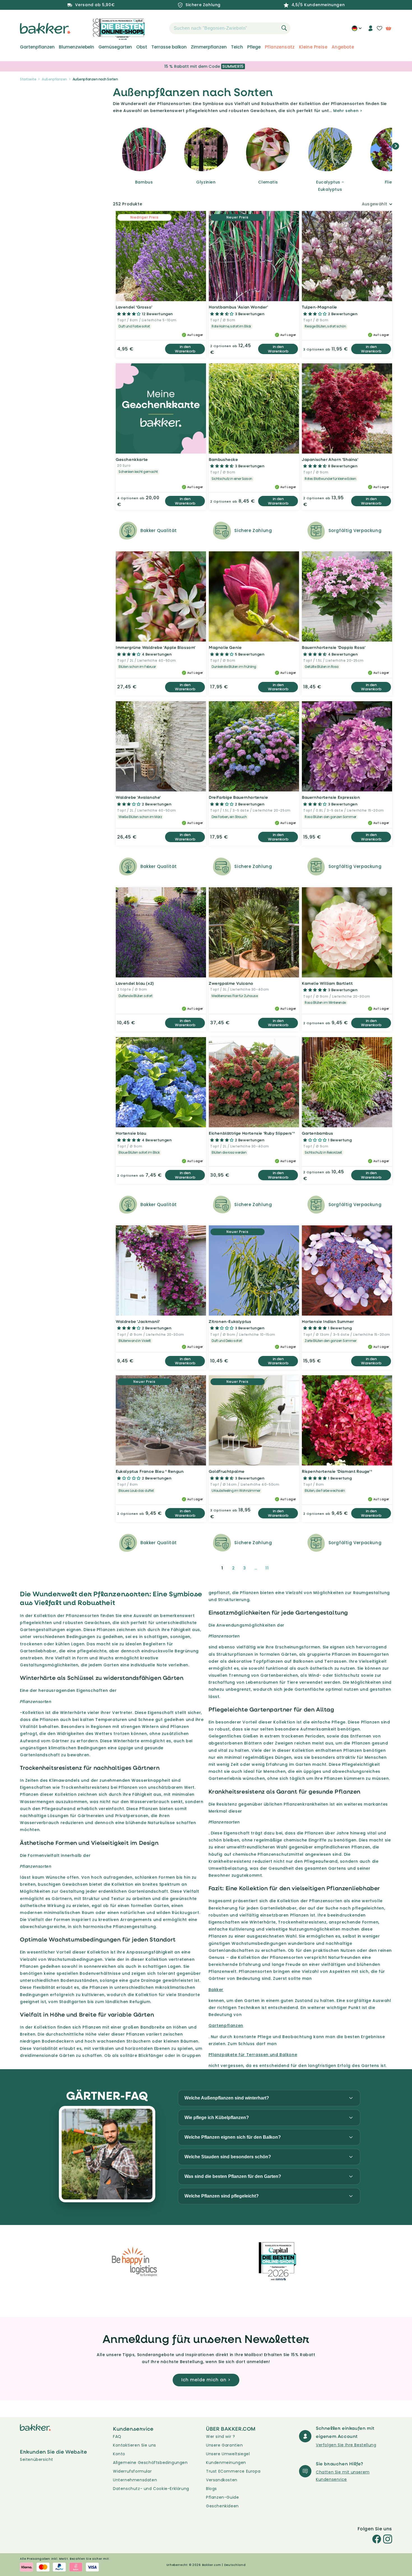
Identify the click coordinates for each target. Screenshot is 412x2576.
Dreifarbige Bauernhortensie (238, 797)
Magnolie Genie (225, 647)
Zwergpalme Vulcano (231, 983)
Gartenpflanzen (37, 47)
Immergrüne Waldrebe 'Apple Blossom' (156, 647)
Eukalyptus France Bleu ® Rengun (150, 1471)
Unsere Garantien (224, 2445)
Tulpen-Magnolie (320, 307)
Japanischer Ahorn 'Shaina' (330, 459)
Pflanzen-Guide (222, 2497)
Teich (237, 47)
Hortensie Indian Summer (328, 1321)
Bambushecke (224, 459)
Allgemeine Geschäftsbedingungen (150, 2463)
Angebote (343, 47)
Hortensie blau (131, 1133)
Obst (142, 47)
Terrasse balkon (169, 47)
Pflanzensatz (280, 47)
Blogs (211, 2489)
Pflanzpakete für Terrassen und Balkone (253, 2055)
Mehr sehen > (348, 111)
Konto (119, 2454)
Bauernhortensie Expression (331, 797)
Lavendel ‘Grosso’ (134, 307)
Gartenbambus (317, 1133)
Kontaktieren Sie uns (135, 2445)
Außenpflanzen (54, 79)
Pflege (254, 47)
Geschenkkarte (132, 459)
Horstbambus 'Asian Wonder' (239, 307)
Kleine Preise (313, 47)
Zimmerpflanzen (209, 47)
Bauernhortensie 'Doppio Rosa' (334, 647)
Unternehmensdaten (135, 2480)
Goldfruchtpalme (227, 1471)
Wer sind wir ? (220, 2436)
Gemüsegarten (115, 47)
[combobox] (230, 28)
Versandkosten (222, 2480)
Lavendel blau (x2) (135, 983)
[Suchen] (284, 28)
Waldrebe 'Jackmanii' (138, 1321)
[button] (159, 28)
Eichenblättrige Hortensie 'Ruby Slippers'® (252, 1133)
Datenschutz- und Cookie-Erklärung (151, 2489)
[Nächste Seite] (281, 1568)
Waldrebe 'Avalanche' (138, 797)
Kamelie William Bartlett (327, 983)
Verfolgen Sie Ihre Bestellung (346, 2445)
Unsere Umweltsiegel (228, 2454)
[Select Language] (357, 30)
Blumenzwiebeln (77, 47)
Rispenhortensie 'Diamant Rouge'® (337, 1471)
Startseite (28, 79)
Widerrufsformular (132, 2471)
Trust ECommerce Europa (233, 2471)
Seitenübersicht (37, 2459)
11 (267, 1568)
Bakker (216, 1990)
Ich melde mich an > (206, 2380)
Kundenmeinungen (226, 2463)
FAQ (117, 2436)
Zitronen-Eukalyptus (230, 1321)
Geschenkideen (222, 2506)
